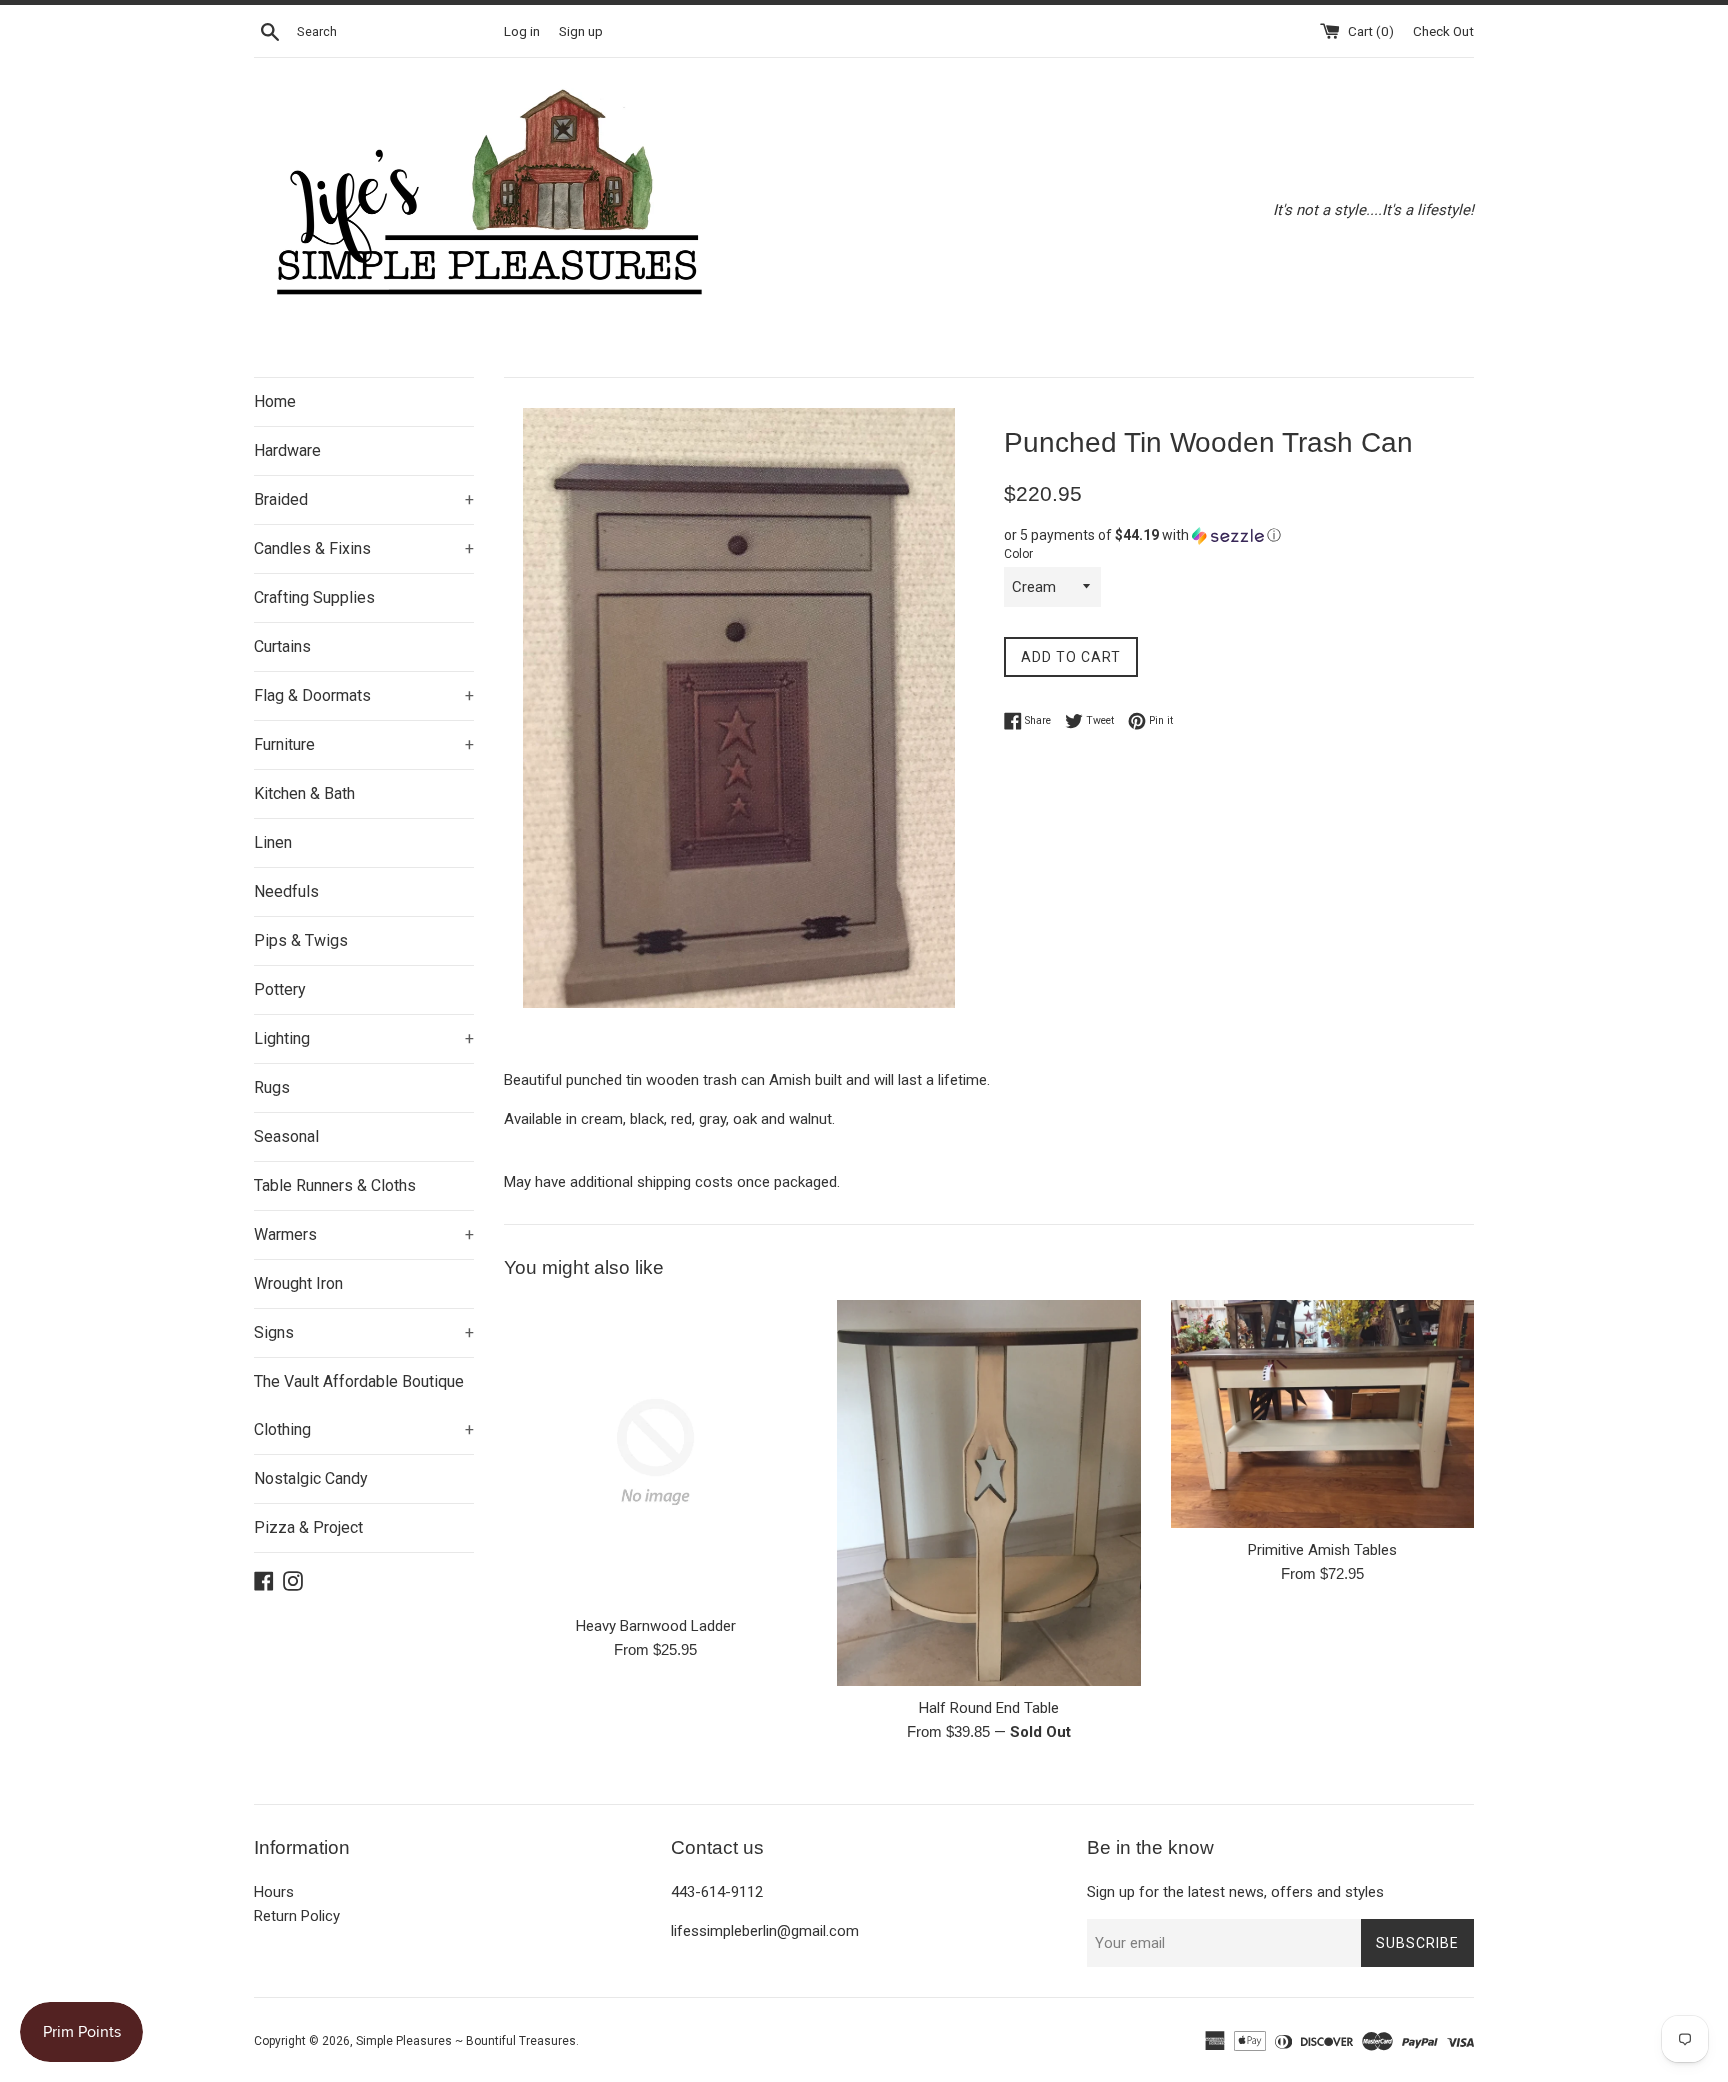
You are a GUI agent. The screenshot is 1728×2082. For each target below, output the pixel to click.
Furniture (364, 744)
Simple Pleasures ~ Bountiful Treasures (466, 2041)
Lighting (364, 1038)
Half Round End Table (989, 1708)
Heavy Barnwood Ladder (656, 1626)
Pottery (280, 989)
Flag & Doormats (364, 695)
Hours (274, 1892)
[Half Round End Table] (988, 1492)
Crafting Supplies (314, 597)
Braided (364, 499)
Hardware (287, 450)
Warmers (364, 1234)
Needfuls (286, 891)
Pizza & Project (308, 1527)
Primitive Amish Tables (1322, 1550)
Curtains (282, 646)
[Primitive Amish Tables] (1322, 1413)
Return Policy (297, 1916)
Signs (364, 1332)
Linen (273, 842)
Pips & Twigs (301, 940)
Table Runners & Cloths (335, 1185)
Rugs (272, 1087)
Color (1018, 554)
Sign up (581, 31)
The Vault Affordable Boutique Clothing (364, 1405)
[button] (1239, 535)
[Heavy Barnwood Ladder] (655, 1451)
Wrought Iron (298, 1283)
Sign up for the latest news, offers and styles (1235, 1892)
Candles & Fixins (364, 548)
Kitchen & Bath (304, 793)
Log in (522, 31)
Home (275, 401)
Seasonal (286, 1136)
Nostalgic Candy (311, 1478)
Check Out (1443, 31)
